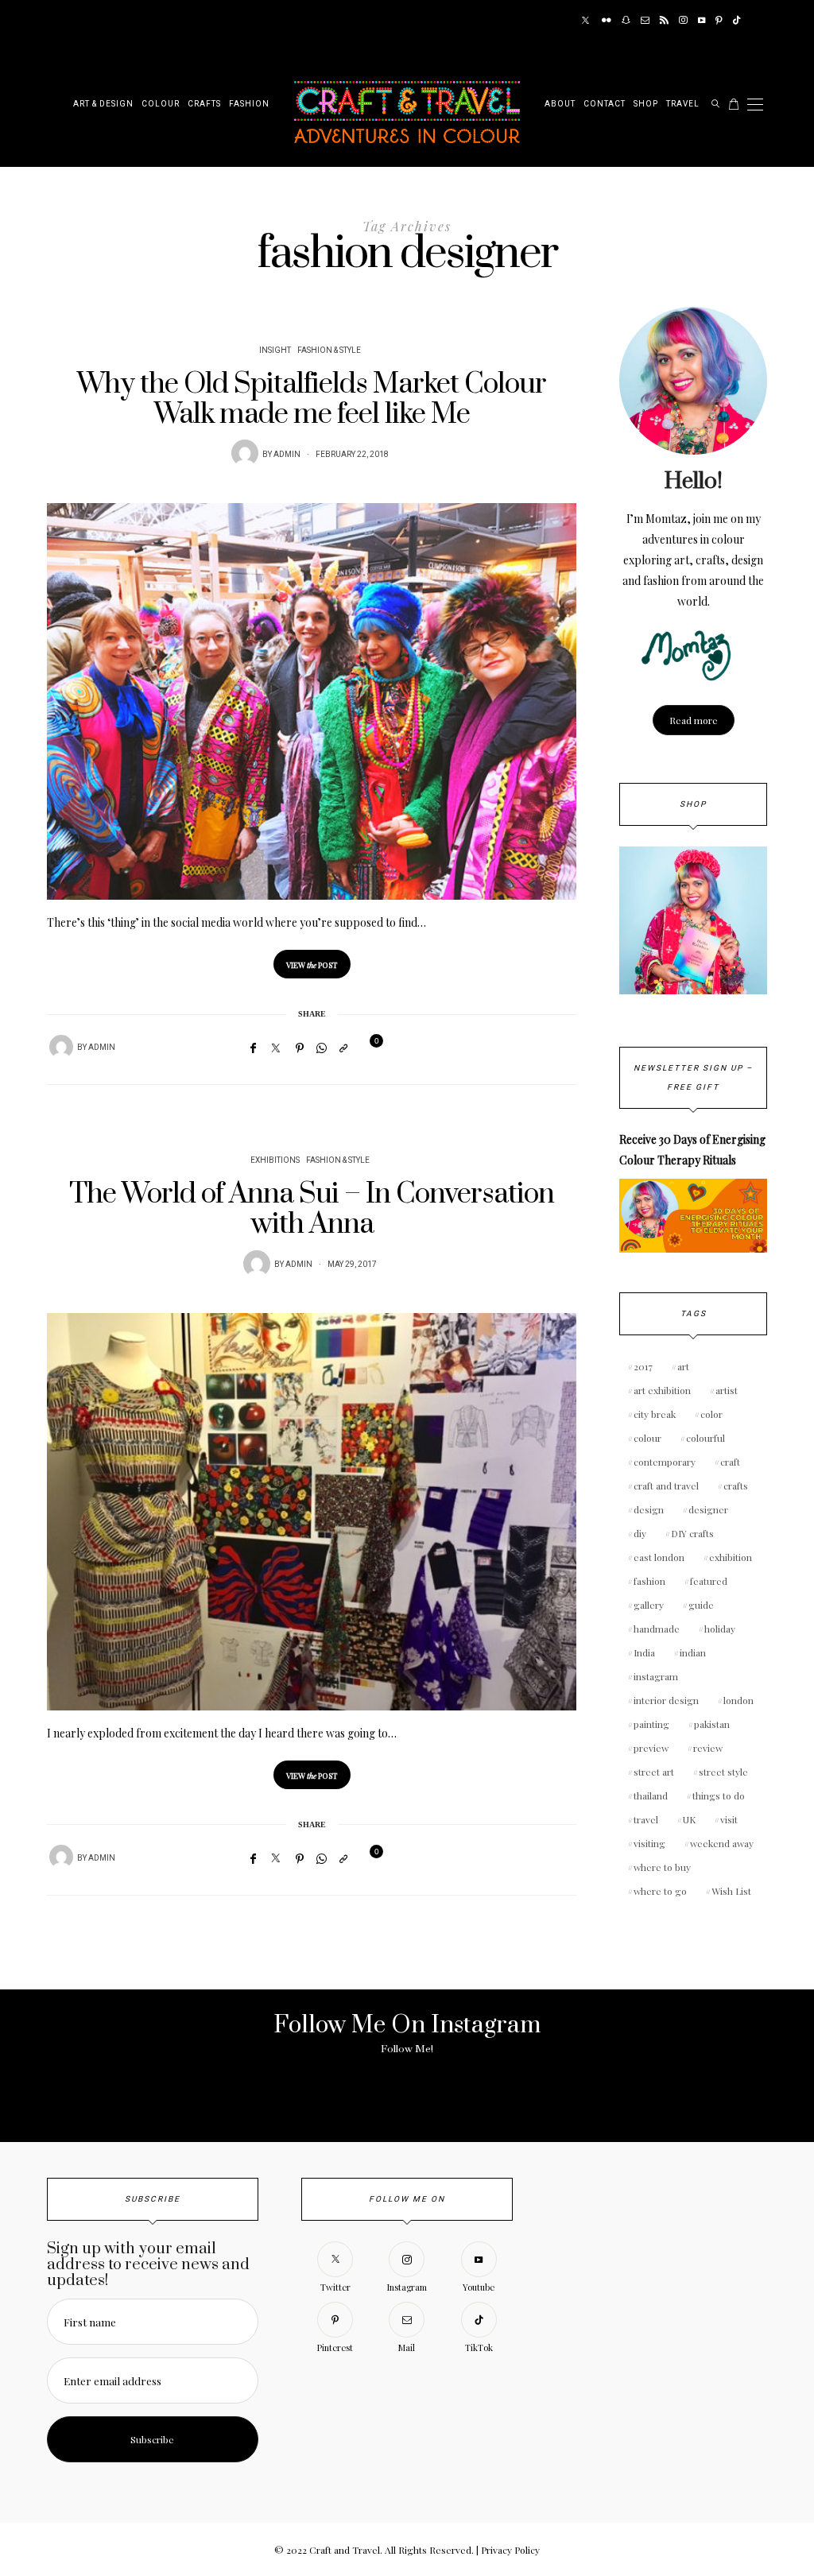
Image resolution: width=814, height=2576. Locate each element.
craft (730, 1462)
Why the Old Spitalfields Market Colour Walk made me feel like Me (312, 399)
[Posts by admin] (245, 453)
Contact (605, 104)
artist (727, 1390)
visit (729, 1819)
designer (708, 1509)
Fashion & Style (329, 351)
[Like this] (366, 1047)
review (708, 1748)
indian (693, 1652)
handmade (657, 1629)
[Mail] (645, 21)
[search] (716, 104)
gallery (649, 1605)
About (560, 104)
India (644, 1652)
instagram (656, 1676)
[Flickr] (607, 21)
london (738, 1700)
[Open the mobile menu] (755, 105)
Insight (275, 351)
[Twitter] (585, 21)
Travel (683, 104)
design (649, 1509)
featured (709, 1581)
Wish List (731, 1891)
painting (651, 1724)
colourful (705, 1438)
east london (659, 1557)
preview (651, 1748)
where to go (660, 1891)
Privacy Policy (510, 2550)
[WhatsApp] (322, 1048)
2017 (643, 1366)
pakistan (712, 1724)
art (683, 1366)
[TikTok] (736, 21)
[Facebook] (253, 1048)
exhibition (731, 1557)
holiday (720, 1629)
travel (646, 1819)
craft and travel (666, 1486)
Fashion (249, 104)
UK (689, 1819)
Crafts (204, 104)
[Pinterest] (719, 21)
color (711, 1414)
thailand (651, 1795)
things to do (719, 1795)
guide (701, 1605)
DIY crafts (692, 1533)
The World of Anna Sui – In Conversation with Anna (312, 1209)
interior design (666, 1700)
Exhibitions (275, 1160)
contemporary (665, 1462)
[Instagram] (683, 21)
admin (287, 455)
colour (647, 1438)
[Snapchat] (626, 21)
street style (723, 1772)
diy (640, 1533)
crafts (736, 1486)
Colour (161, 104)
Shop (646, 104)
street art (654, 1772)
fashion (649, 1581)
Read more (694, 720)
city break (655, 1414)
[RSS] (664, 21)
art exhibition (662, 1390)
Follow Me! (407, 2049)
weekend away (722, 1843)
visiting (649, 1843)
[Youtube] (702, 21)
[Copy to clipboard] (343, 1048)
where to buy (662, 1867)
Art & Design (103, 104)
